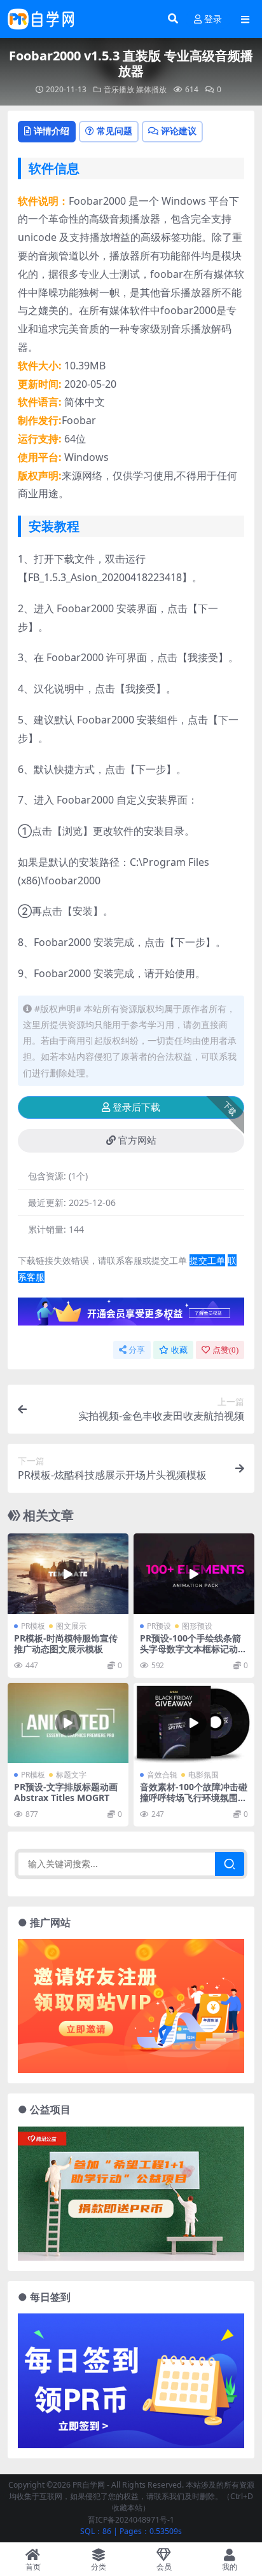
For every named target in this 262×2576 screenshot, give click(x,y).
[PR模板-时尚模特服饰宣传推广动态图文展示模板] (68, 1574)
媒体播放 (151, 89)
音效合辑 (162, 1775)
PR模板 (33, 1626)
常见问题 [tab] (114, 131)
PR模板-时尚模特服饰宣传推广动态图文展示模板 (66, 1643)
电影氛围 (203, 1775)
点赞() (225, 1350)
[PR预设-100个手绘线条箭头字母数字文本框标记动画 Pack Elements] (194, 1574)
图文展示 (71, 1626)
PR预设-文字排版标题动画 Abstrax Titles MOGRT (66, 1792)
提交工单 (207, 1260)
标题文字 (71, 1775)
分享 (137, 1350)
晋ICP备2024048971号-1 (131, 2520)
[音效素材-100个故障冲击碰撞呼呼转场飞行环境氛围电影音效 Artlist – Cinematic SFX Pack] (194, 1723)
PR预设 (159, 1626)
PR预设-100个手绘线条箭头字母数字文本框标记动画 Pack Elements (193, 1649)
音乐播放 (119, 89)
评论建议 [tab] (179, 131)
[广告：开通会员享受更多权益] (131, 1315)
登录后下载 (136, 1107)
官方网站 (137, 1141)
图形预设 (197, 1626)
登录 (213, 19)
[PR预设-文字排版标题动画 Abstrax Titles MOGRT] (68, 1723)
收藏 (179, 1350)
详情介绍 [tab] (52, 131)
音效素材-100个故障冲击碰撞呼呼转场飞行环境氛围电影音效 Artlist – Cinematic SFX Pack (194, 1803)
